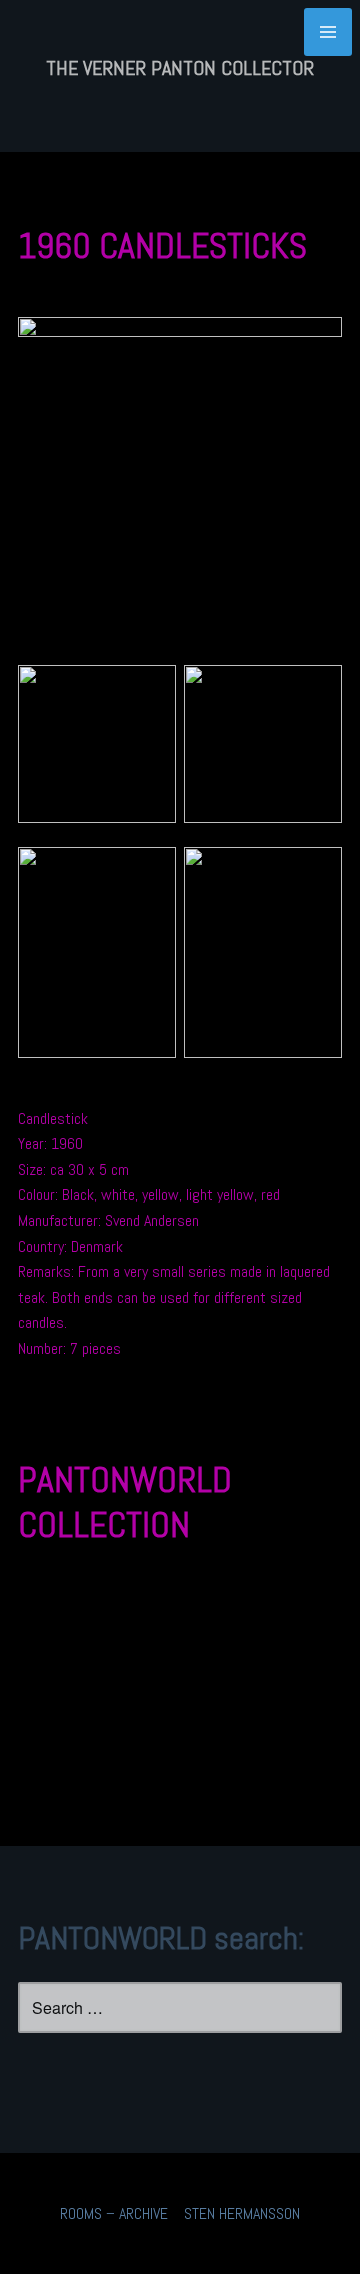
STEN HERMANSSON (242, 2213)
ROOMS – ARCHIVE (114, 2213)
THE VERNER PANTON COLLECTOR (180, 68)
